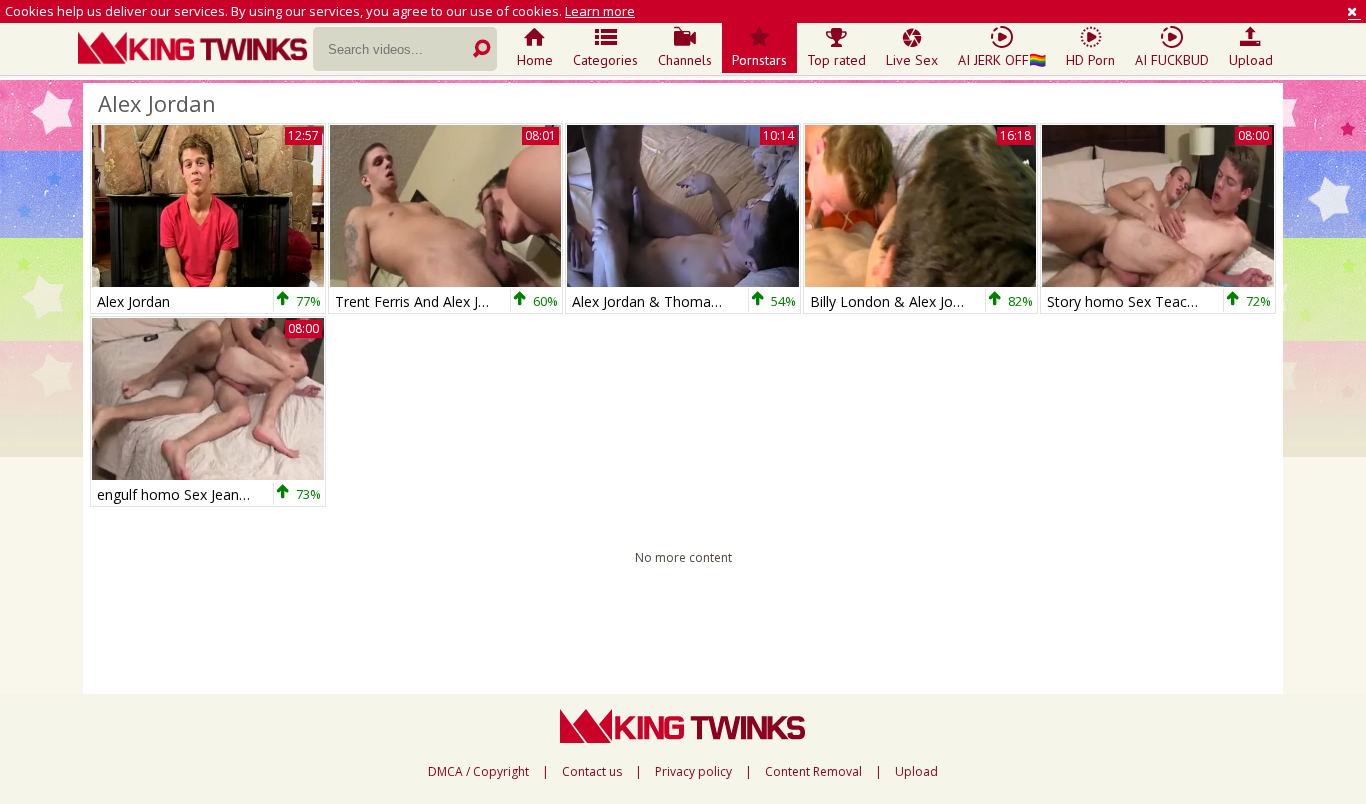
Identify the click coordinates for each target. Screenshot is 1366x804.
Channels (685, 60)
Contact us (592, 772)
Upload (1251, 60)
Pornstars (759, 60)
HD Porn (1090, 60)
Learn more (600, 11)
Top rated (836, 60)
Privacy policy (693, 772)
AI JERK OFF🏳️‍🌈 (1002, 60)
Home (535, 60)
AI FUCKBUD (1172, 60)
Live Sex (912, 60)
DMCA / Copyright (478, 772)
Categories (605, 60)
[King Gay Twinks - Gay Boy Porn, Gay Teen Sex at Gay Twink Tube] (195, 50)
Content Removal (813, 772)
